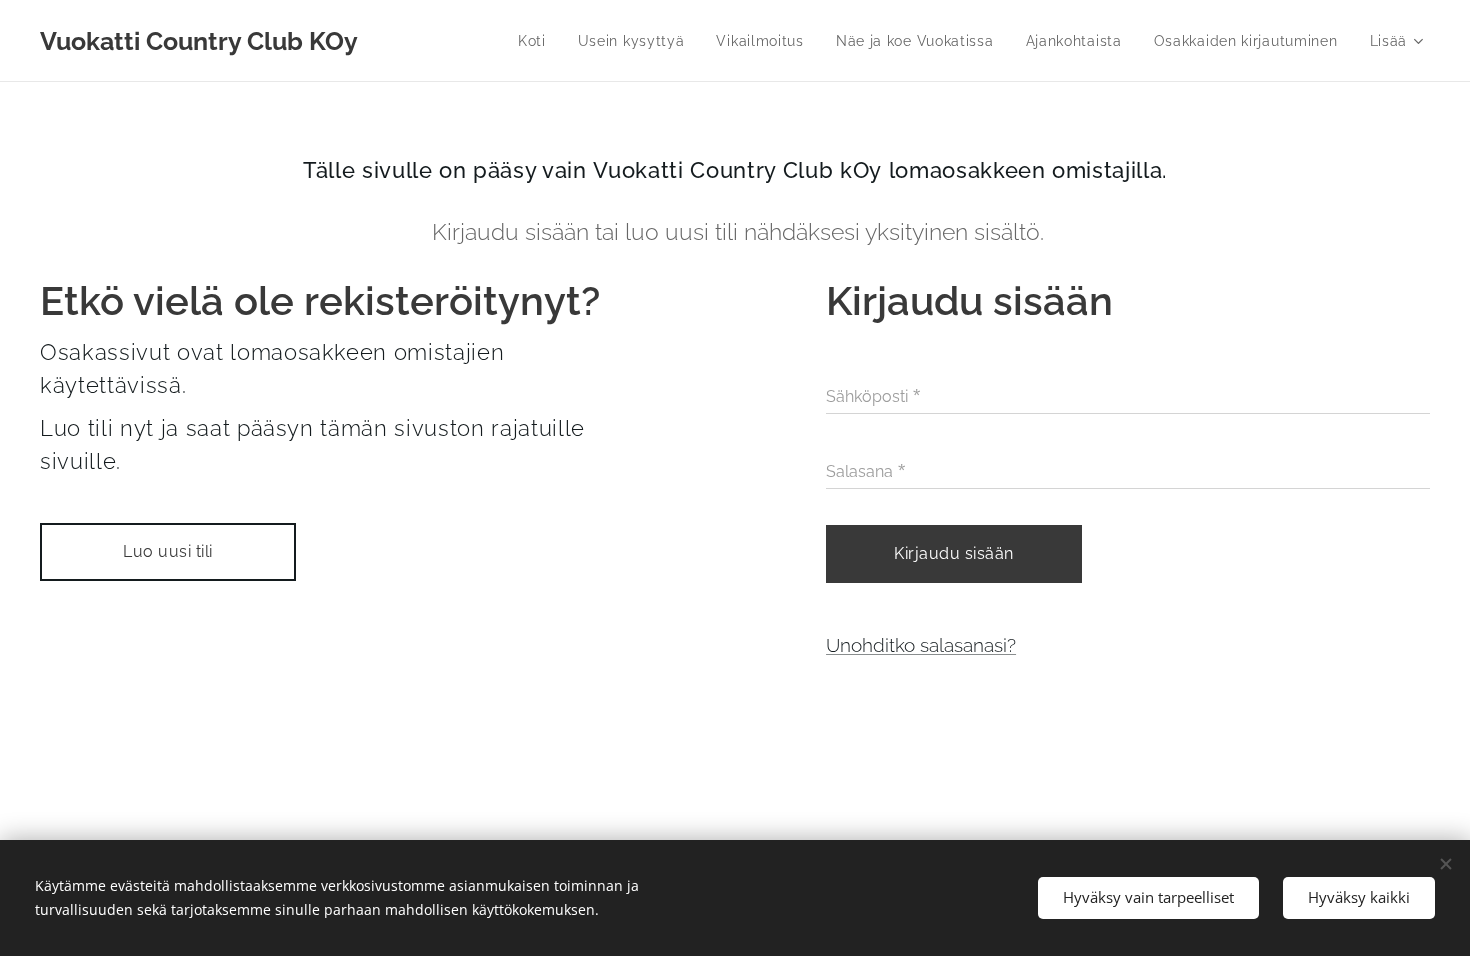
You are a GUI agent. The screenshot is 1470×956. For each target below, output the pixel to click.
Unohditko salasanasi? (921, 645)
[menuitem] (537, 41)
